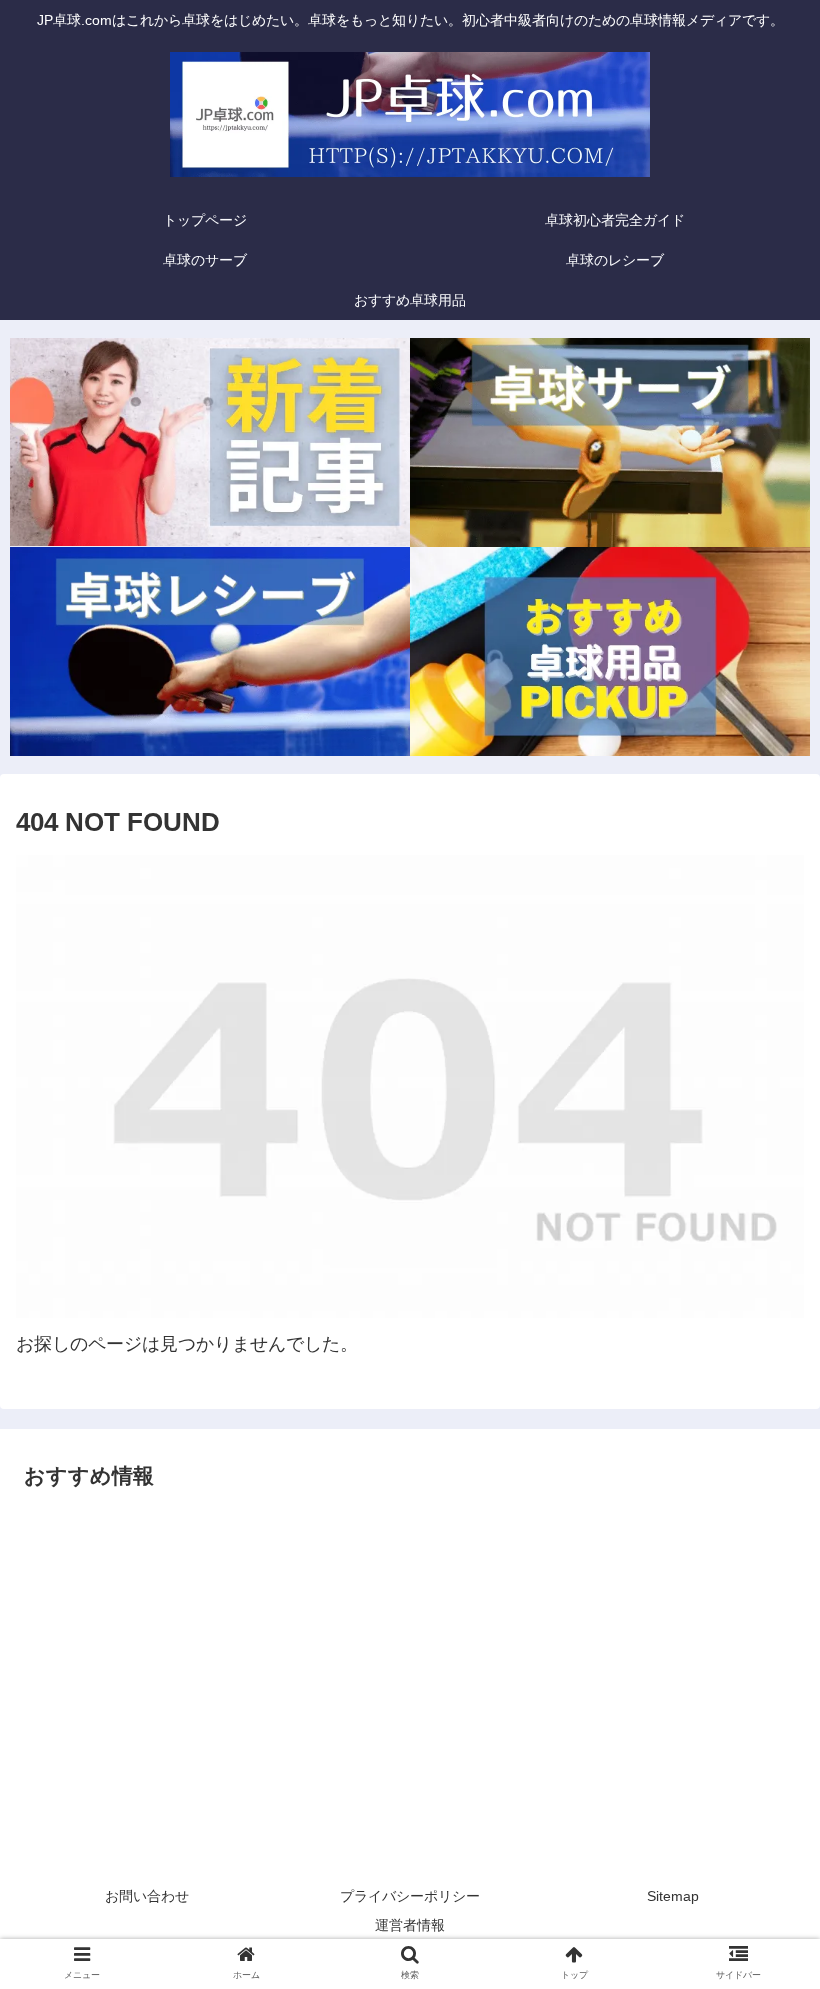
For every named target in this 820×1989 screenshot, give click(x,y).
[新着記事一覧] (210, 442)
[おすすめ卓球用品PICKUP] (610, 651)
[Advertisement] (410, 1667)
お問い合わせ (147, 1896)
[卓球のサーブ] (610, 442)
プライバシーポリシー (410, 1896)
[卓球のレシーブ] (210, 651)
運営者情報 (410, 1925)
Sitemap (673, 1896)
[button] (758, 1726)
